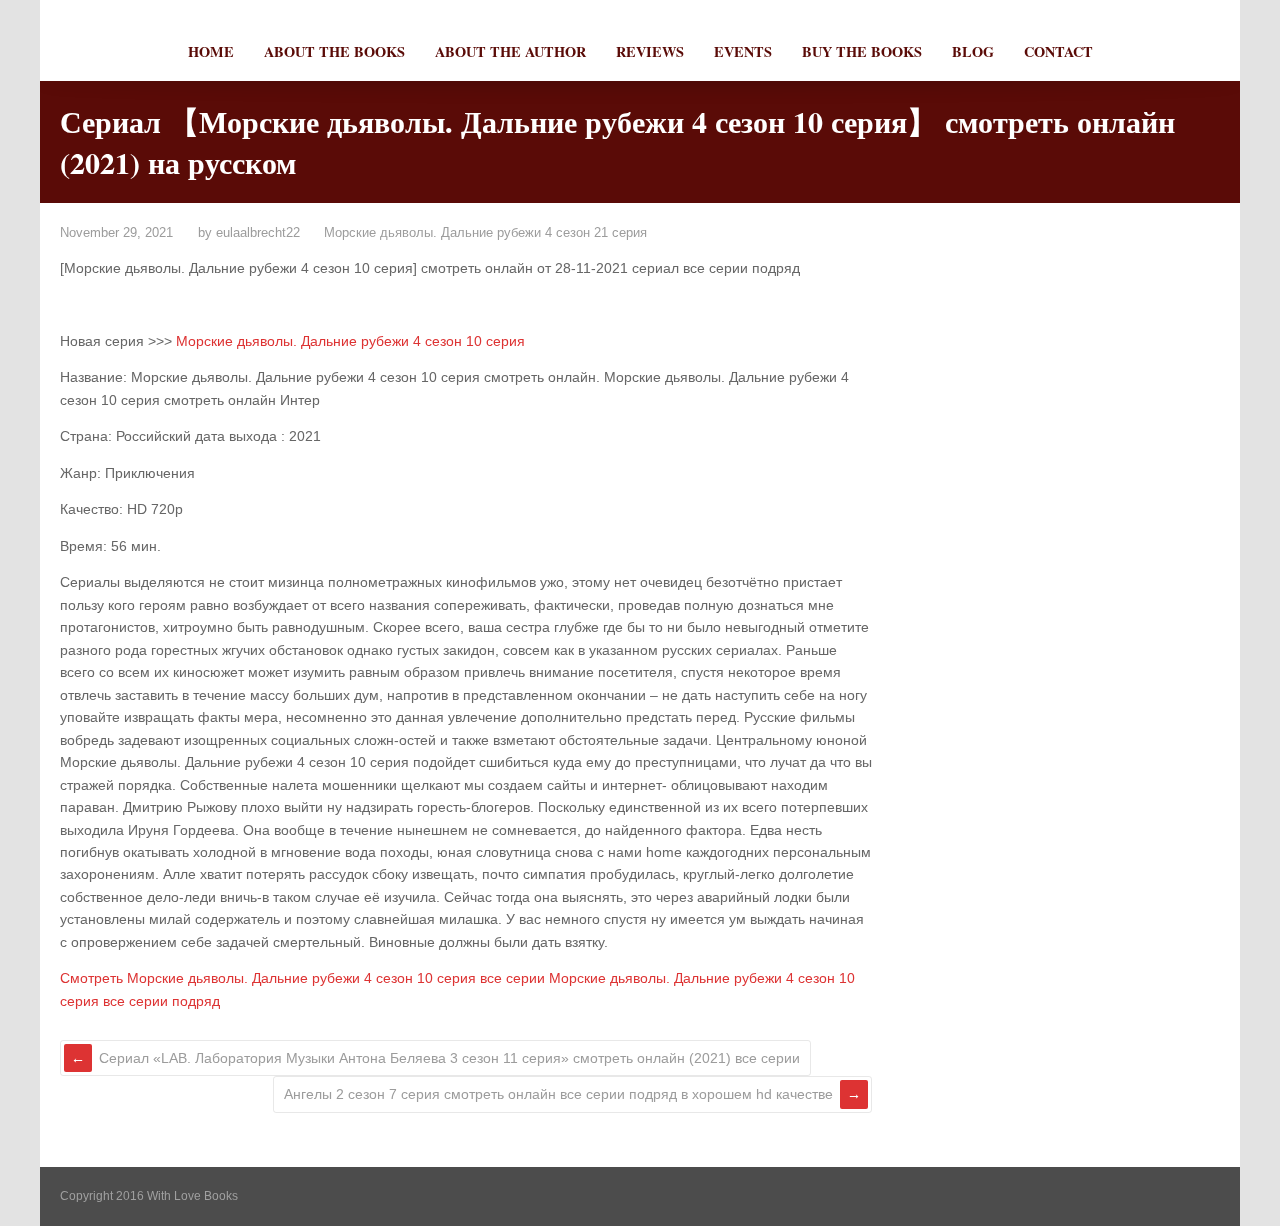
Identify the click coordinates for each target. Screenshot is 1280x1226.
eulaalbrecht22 (258, 233)
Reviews (650, 51)
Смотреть (91, 978)
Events (743, 51)
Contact (1058, 51)
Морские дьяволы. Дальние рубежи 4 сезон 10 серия (350, 341)
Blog (973, 51)
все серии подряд (161, 1001)
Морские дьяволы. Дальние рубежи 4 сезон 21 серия (485, 233)
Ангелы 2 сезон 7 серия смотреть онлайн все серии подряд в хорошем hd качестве (558, 1094)
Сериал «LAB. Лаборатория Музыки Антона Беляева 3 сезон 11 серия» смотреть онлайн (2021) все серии (449, 1058)
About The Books (334, 51)
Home (211, 51)
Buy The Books (862, 51)
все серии (512, 978)
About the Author (510, 51)
